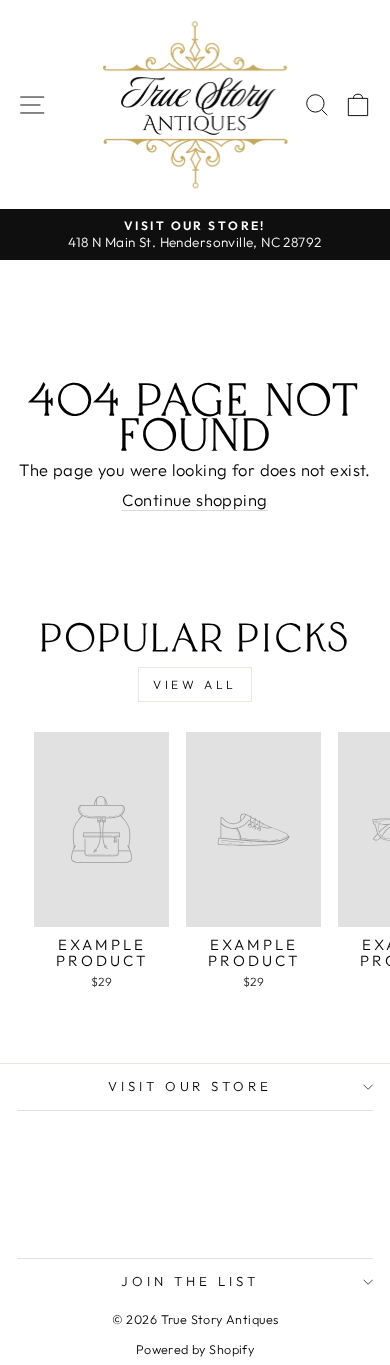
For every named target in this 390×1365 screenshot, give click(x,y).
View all (195, 684)
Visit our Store (190, 1086)
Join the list (190, 1281)
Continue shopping (194, 500)
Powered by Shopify (195, 1349)
